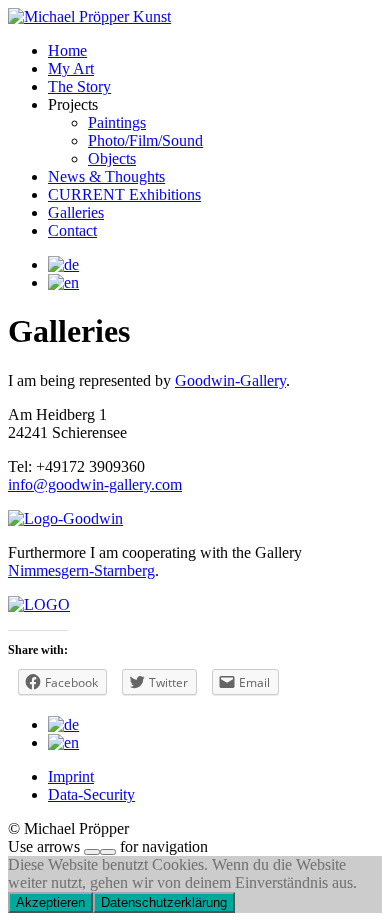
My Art (71, 68)
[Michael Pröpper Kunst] (89, 16)
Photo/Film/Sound (145, 140)
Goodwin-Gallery (230, 380)
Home (67, 50)
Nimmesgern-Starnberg (81, 570)
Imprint (71, 776)
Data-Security (91, 794)
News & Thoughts (106, 176)
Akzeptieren (50, 902)
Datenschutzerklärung (164, 902)
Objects (112, 158)
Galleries (76, 212)
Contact (72, 230)
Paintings (117, 122)
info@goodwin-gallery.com (95, 484)
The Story (79, 86)
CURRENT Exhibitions (124, 194)
